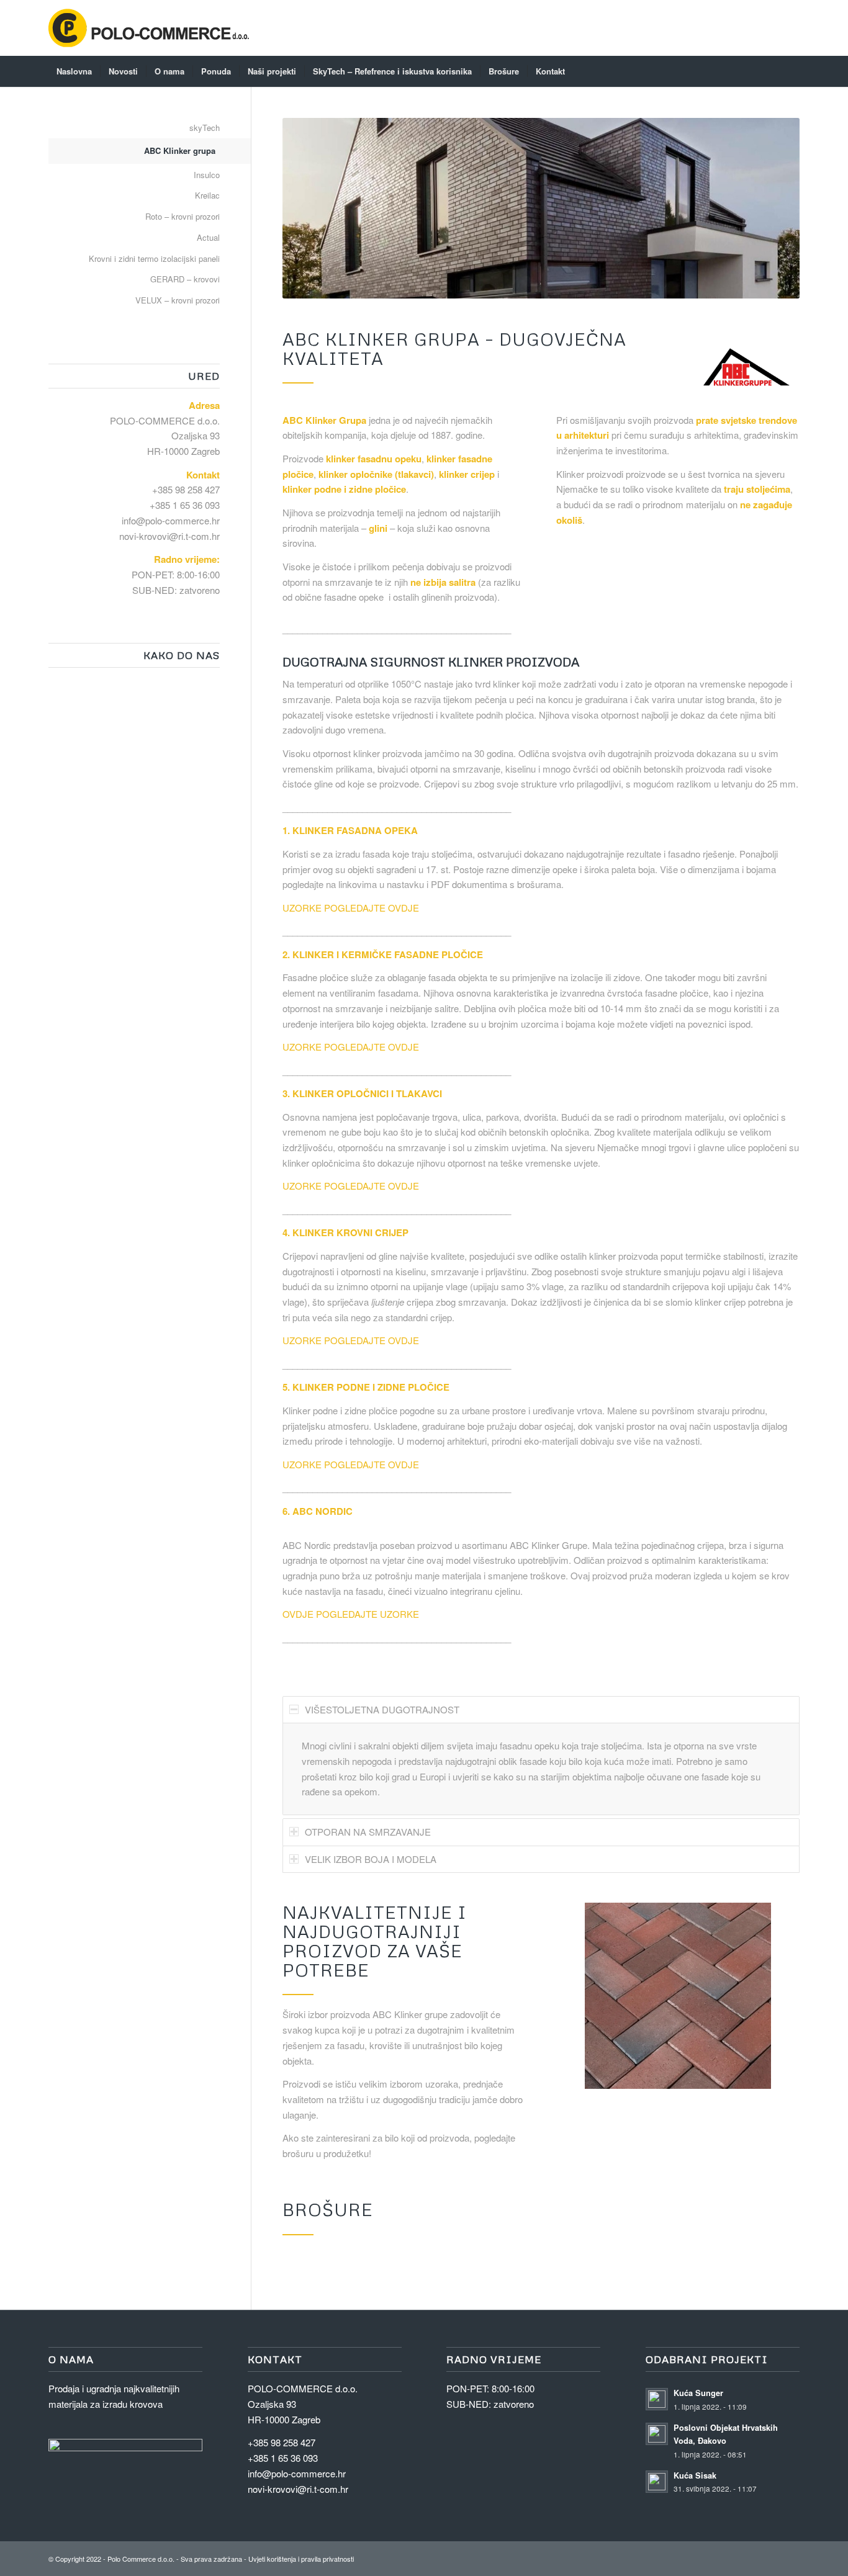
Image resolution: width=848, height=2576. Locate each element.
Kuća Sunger (698, 2393)
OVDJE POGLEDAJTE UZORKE (351, 1614)
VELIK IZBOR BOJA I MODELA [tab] (371, 1859)
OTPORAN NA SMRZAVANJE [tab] (368, 1832)
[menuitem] (74, 71)
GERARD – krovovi (185, 279)
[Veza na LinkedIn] (772, 2557)
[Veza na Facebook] (790, 2557)
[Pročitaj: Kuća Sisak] (657, 2482)
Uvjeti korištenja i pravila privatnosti (301, 2559)
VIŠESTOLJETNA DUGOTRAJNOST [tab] (382, 1709)
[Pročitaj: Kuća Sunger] (657, 2399)
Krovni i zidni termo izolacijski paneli (154, 258)
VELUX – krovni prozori (178, 300)
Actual (208, 237)
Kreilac (207, 195)
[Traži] (792, 71)
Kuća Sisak (695, 2475)
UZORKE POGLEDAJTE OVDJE (351, 908)
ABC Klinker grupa (180, 150)
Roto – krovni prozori (183, 216)
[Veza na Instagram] (753, 2557)
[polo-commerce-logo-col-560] (149, 28)
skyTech (205, 128)
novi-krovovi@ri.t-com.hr (169, 536)
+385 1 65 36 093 (185, 505)
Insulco (207, 175)
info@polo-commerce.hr (171, 520)
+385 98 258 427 (186, 489)
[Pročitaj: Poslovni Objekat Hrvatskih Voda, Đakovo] (657, 2434)
